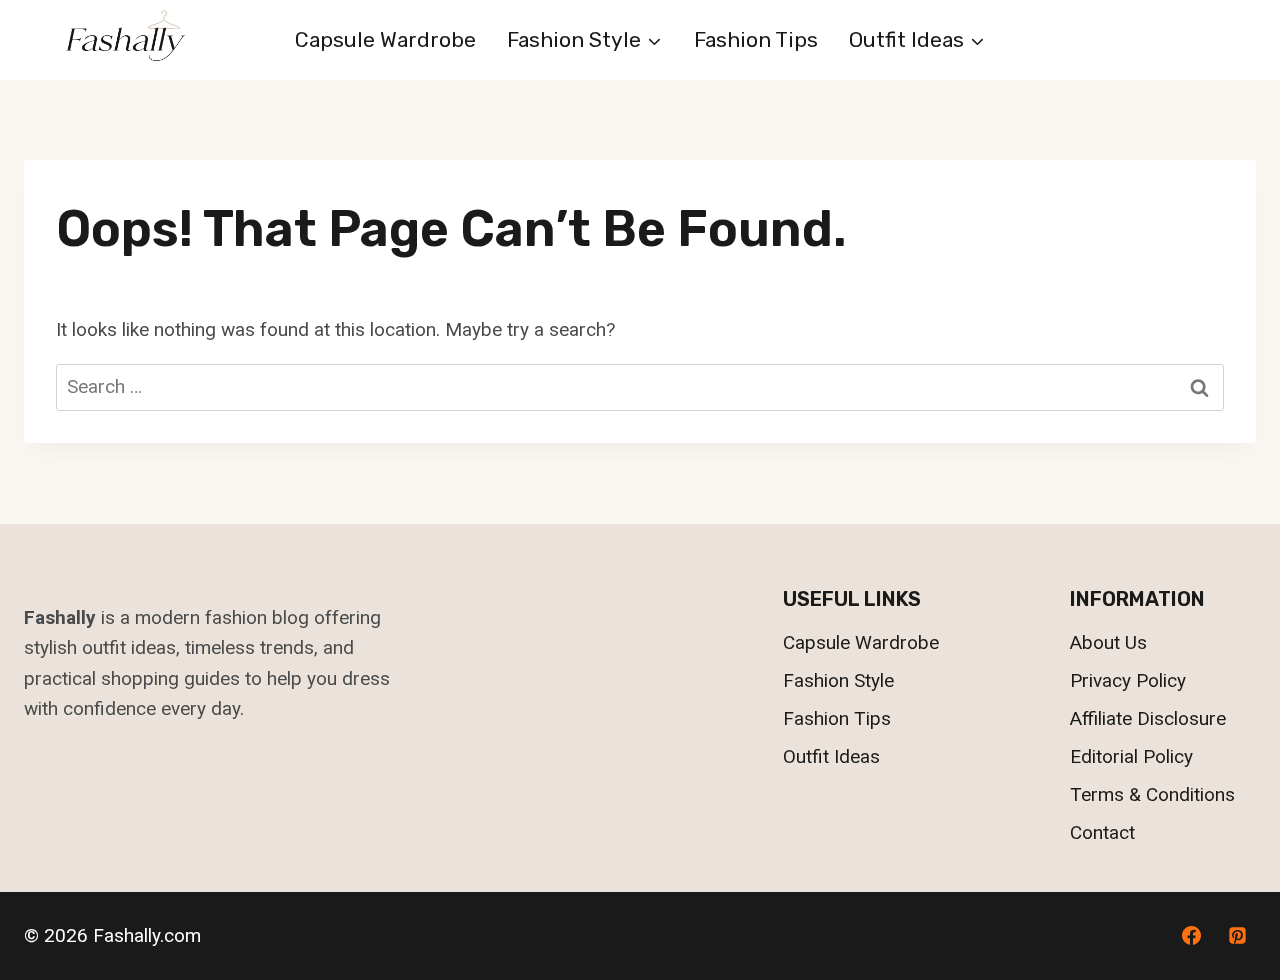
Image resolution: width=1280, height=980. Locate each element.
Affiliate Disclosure (1148, 718)
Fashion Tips (756, 39)
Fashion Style (838, 680)
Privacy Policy (1128, 680)
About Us (1108, 642)
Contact (1102, 832)
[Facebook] (1191, 936)
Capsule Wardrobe (385, 39)
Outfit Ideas (831, 756)
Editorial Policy (1131, 756)
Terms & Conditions (1152, 794)
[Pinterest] (1237, 936)
